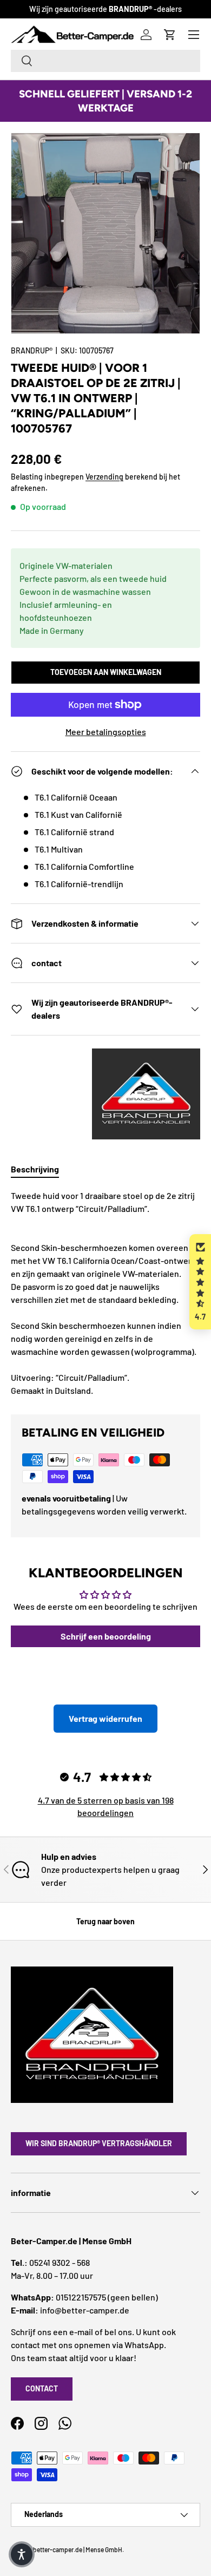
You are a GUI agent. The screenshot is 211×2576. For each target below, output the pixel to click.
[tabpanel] (105, 1293)
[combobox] (105, 61)
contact (42, 2388)
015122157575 (81, 2297)
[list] (105, 233)
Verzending (104, 477)
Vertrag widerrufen (105, 1718)
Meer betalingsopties (106, 732)
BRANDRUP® (32, 350)
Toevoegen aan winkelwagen (106, 672)
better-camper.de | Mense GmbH (78, 2549)
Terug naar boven (105, 1921)
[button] (200, 1282)
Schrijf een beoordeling (106, 1636)
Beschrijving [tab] (35, 1169)
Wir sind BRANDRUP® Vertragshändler (99, 2143)
